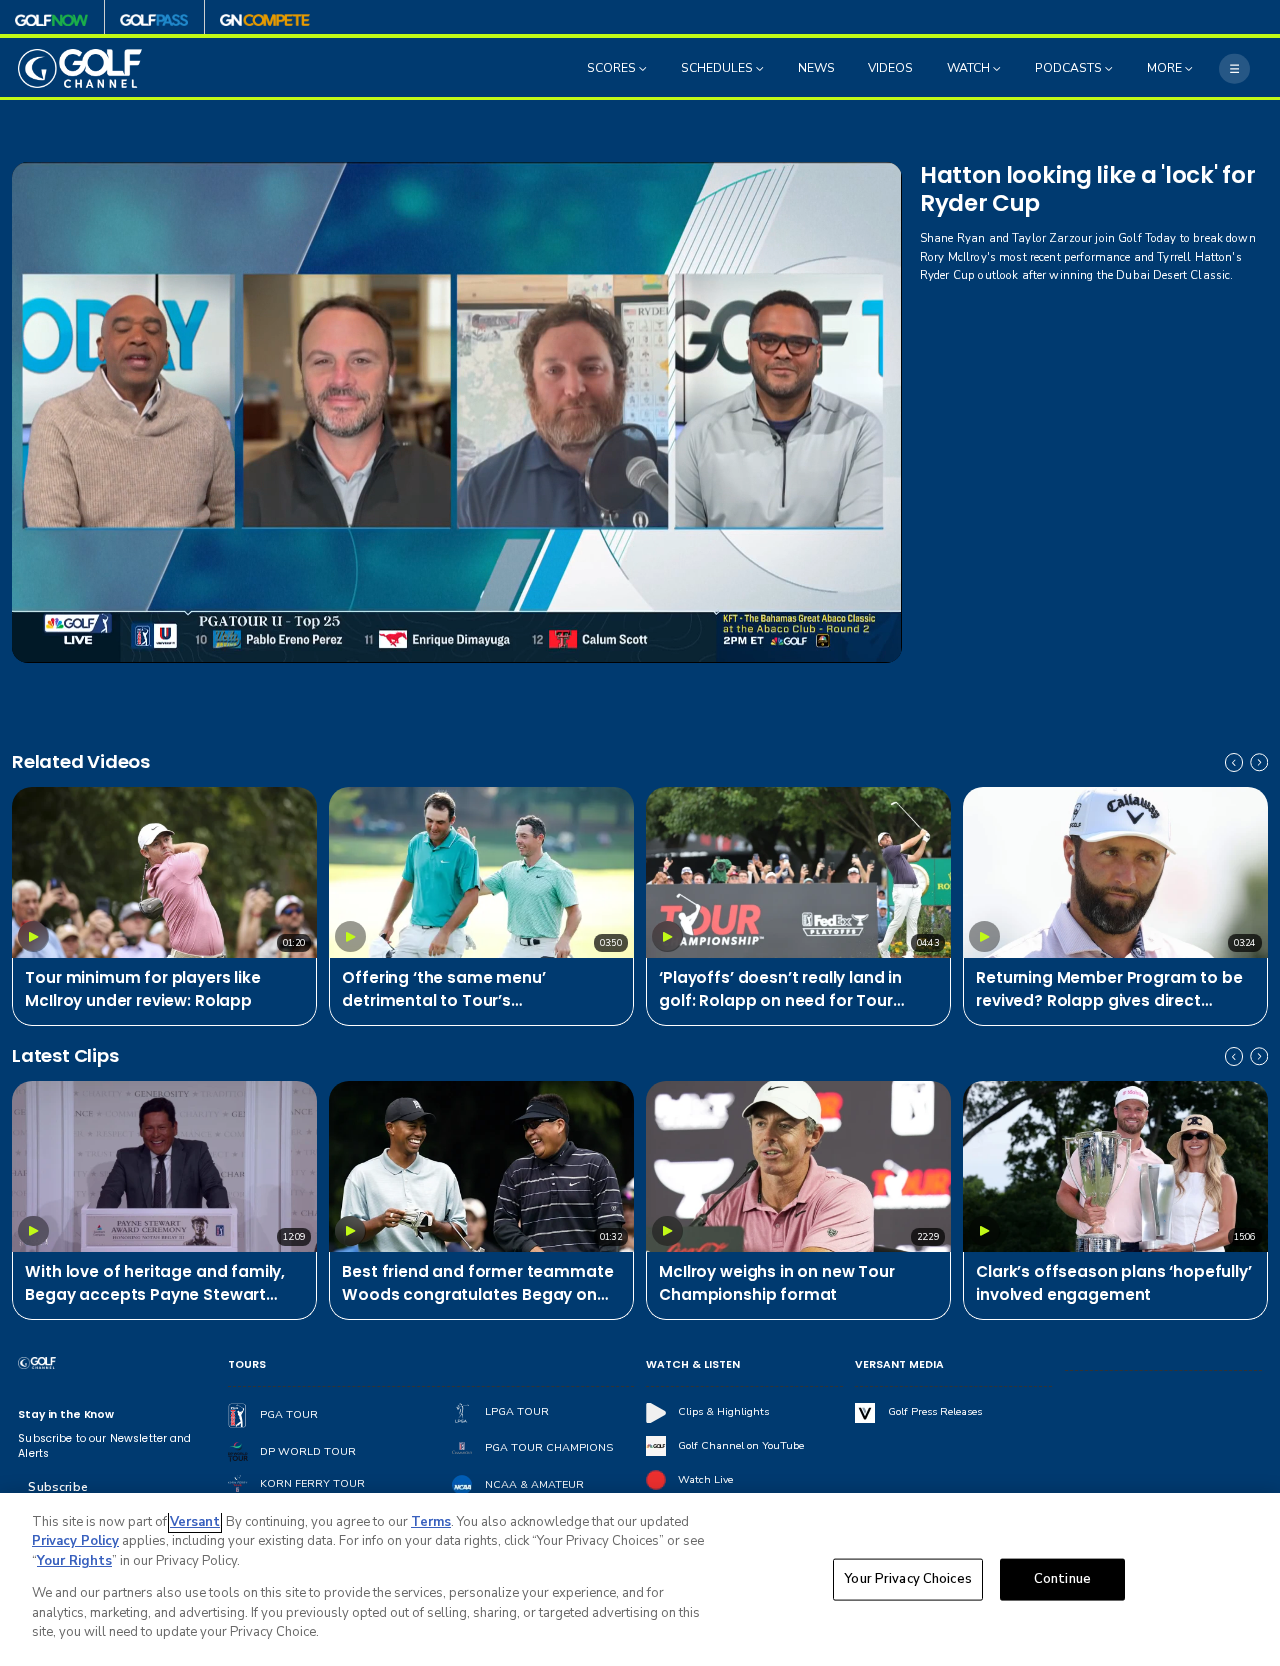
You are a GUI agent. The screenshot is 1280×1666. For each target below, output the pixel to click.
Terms (431, 1522)
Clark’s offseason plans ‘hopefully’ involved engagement (1113, 1283)
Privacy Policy (75, 1541)
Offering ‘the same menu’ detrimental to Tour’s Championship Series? (443, 990)
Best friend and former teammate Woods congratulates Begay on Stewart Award (477, 1284)
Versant (195, 1522)
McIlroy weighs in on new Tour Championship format (776, 1283)
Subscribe (57, 1487)
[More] (1234, 68)
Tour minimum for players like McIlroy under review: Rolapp (142, 989)
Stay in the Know (66, 1414)
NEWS (816, 69)
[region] (640, 1579)
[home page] (80, 68)
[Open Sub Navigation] (645, 69)
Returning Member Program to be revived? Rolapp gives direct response (1109, 990)
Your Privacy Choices (908, 1579)
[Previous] (1234, 762)
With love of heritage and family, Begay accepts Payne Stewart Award (155, 1284)
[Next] (1259, 762)
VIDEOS (890, 69)
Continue (1062, 1579)
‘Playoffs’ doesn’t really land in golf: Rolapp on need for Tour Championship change (780, 990)
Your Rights (74, 1561)
